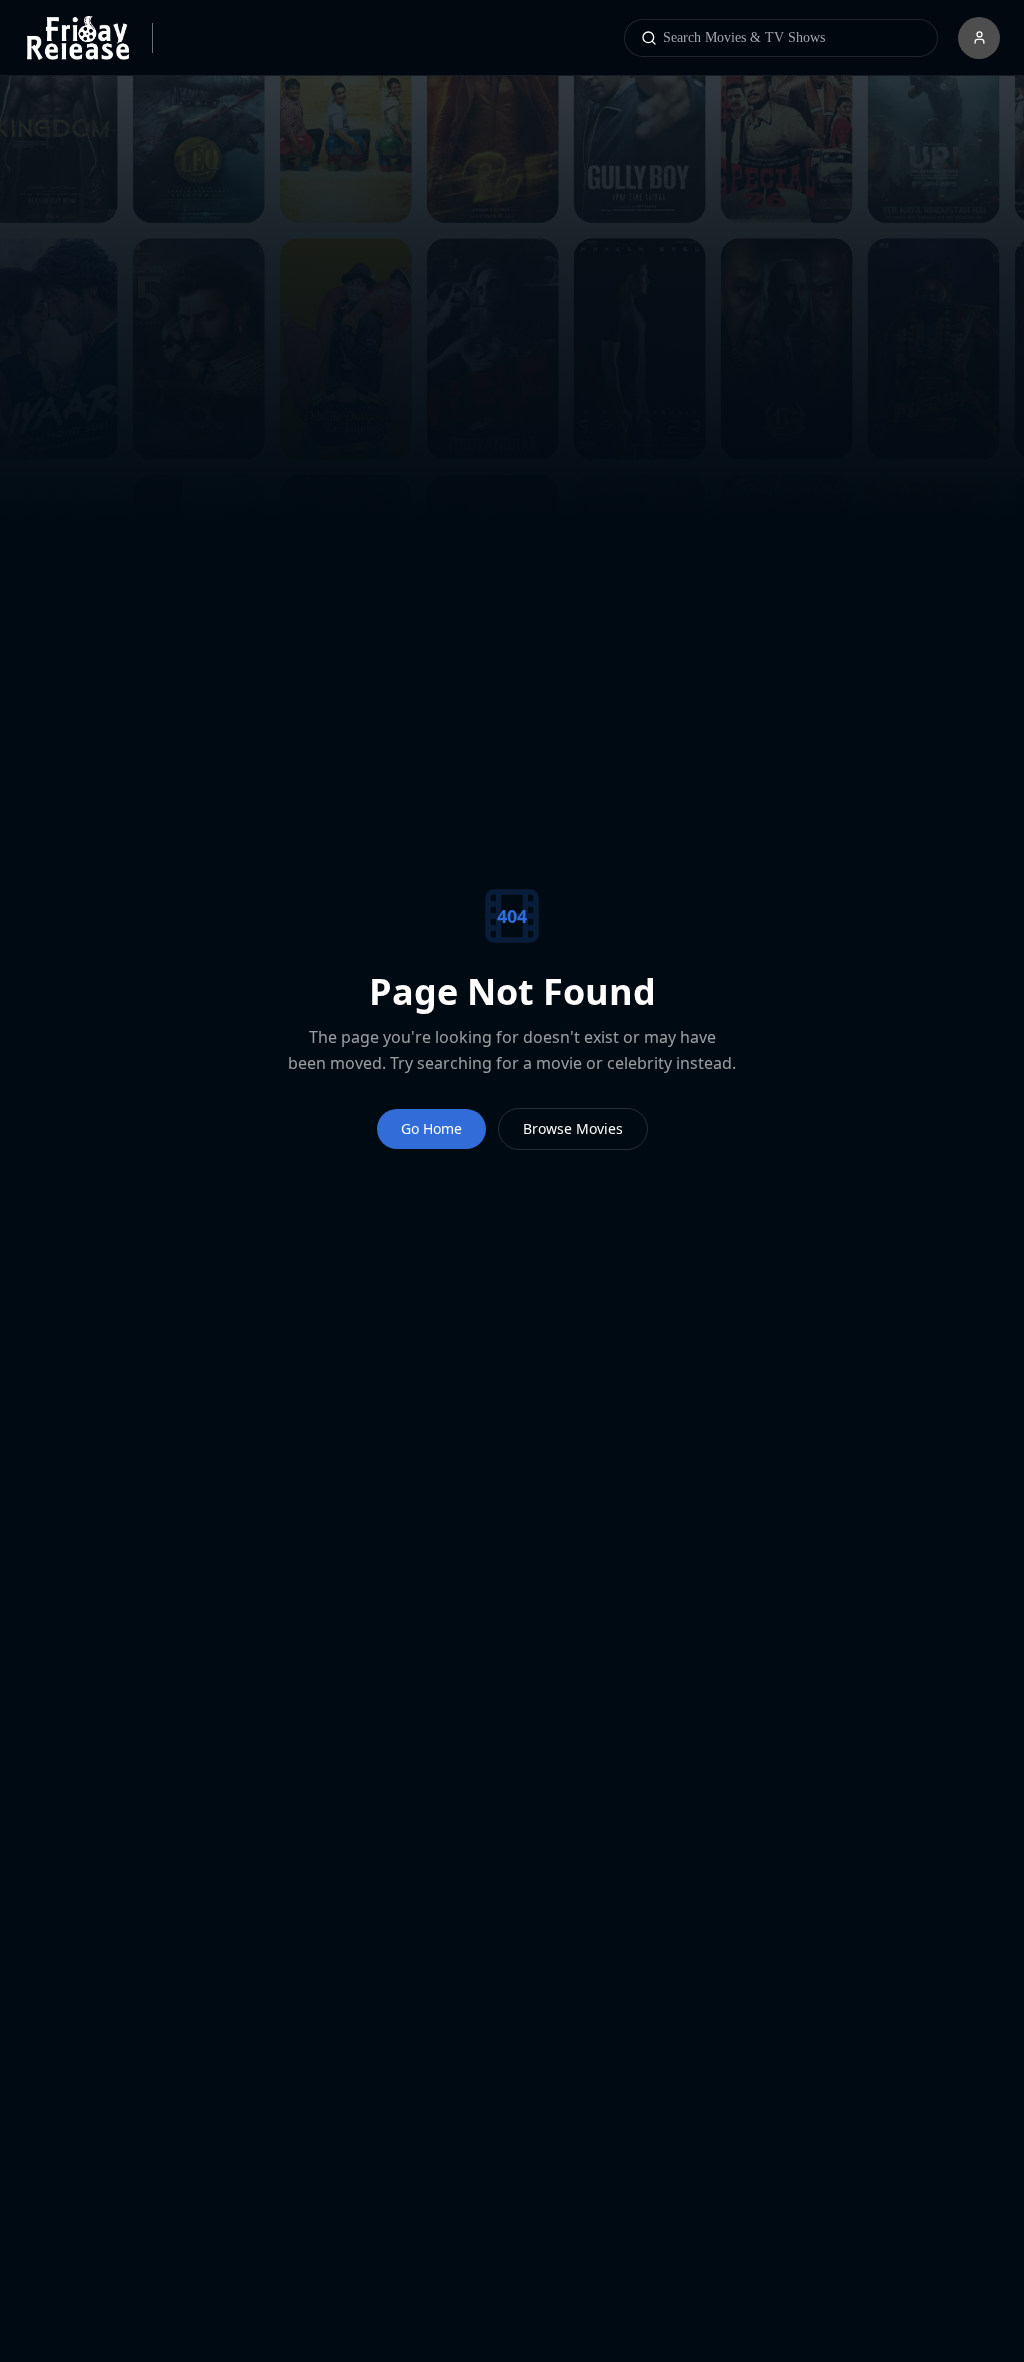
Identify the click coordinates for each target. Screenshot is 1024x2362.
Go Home (430, 1128)
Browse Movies (573, 1128)
